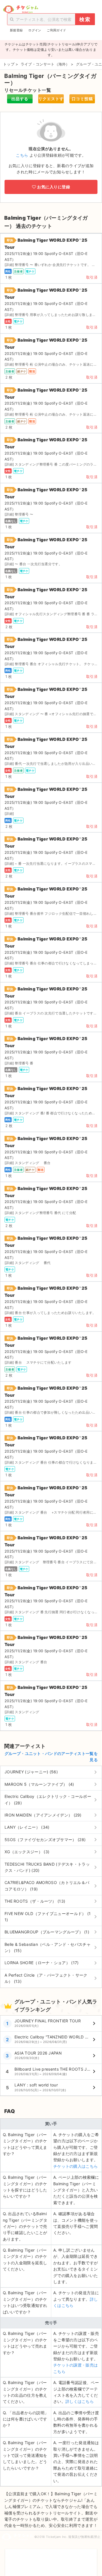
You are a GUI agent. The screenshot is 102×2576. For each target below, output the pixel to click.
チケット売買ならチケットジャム (21, 9)
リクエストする (51, 100)
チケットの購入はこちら (76, 2166)
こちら (22, 155)
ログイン (35, 30)
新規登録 (16, 30)
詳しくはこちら (80, 2401)
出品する (20, 99)
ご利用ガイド (56, 30)
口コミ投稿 (82, 99)
